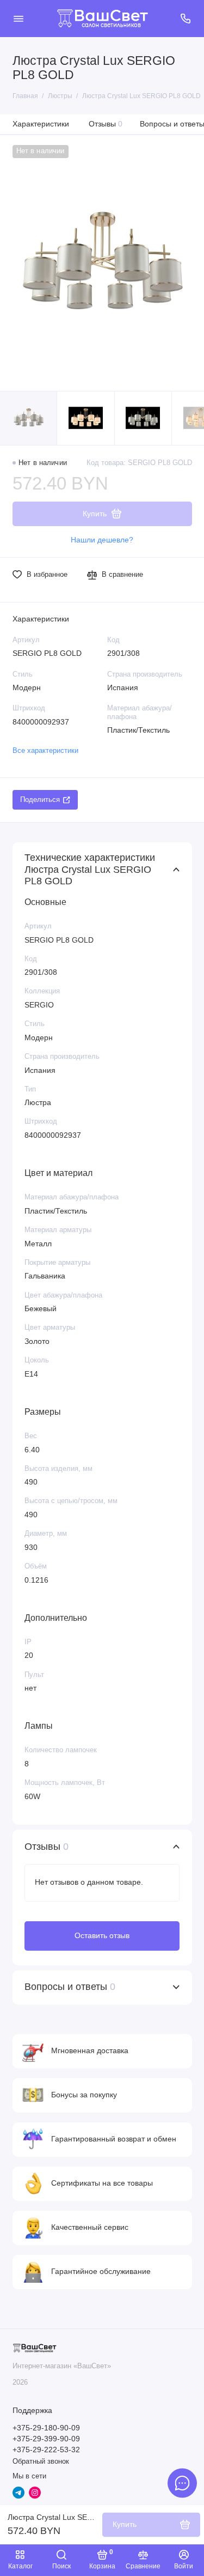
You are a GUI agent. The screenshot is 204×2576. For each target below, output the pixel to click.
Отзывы (106, 124)
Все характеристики (45, 751)
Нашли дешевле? (102, 540)
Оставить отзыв (102, 1935)
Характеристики (41, 124)
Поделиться (40, 800)
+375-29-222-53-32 (46, 2450)
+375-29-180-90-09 (46, 2428)
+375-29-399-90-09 (46, 2439)
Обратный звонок (41, 2462)
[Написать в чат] (182, 2483)
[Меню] (18, 19)
